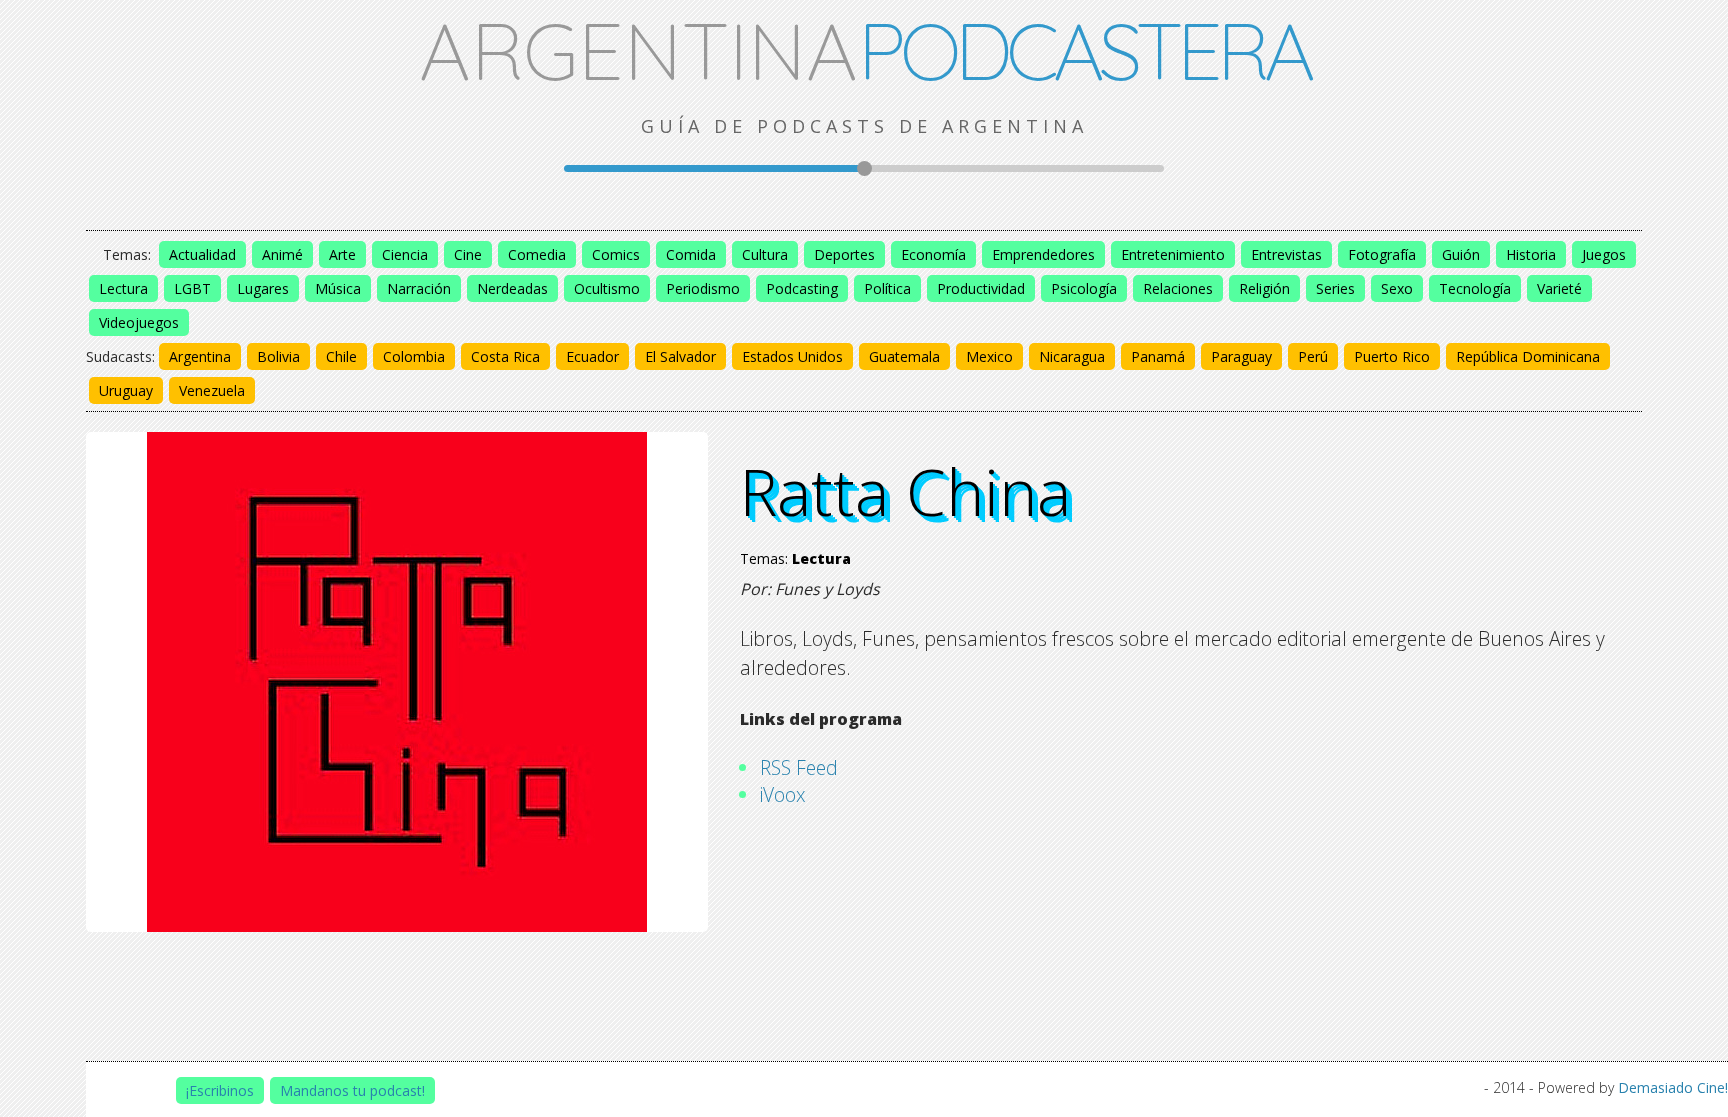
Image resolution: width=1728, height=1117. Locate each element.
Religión (1264, 288)
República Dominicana (1528, 356)
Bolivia (278, 356)
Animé (282, 254)
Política (887, 288)
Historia (1531, 254)
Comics (616, 254)
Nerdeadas (512, 288)
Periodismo (703, 288)
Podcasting (802, 288)
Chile (341, 356)
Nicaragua (1072, 356)
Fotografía (1382, 254)
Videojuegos (139, 322)
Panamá (1158, 356)
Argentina (200, 356)
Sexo (1397, 288)
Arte (342, 254)
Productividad (981, 288)
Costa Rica (505, 356)
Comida (691, 254)
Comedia (537, 254)
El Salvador (680, 356)
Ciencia (405, 254)
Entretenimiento (1173, 254)
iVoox (783, 794)
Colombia (414, 356)
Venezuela (212, 390)
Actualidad (202, 254)
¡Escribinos (220, 1090)
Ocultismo (607, 288)
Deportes (844, 254)
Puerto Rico (1392, 356)
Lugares (263, 288)
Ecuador (592, 356)
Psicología (1084, 288)
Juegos (1604, 254)
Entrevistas (1286, 254)
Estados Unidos (792, 356)
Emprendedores (1043, 254)
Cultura (765, 254)
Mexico (989, 356)
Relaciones (1178, 288)
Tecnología (1475, 288)
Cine (468, 254)
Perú (1313, 356)
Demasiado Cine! (1673, 1087)
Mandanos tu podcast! (352, 1090)
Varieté (1559, 288)
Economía (933, 254)
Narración (419, 288)
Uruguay (126, 390)
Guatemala (904, 356)
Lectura (123, 288)
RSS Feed (799, 767)
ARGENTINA (864, 50)
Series (1335, 288)
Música (338, 288)
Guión (1461, 254)
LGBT (192, 288)
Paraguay (1241, 356)
